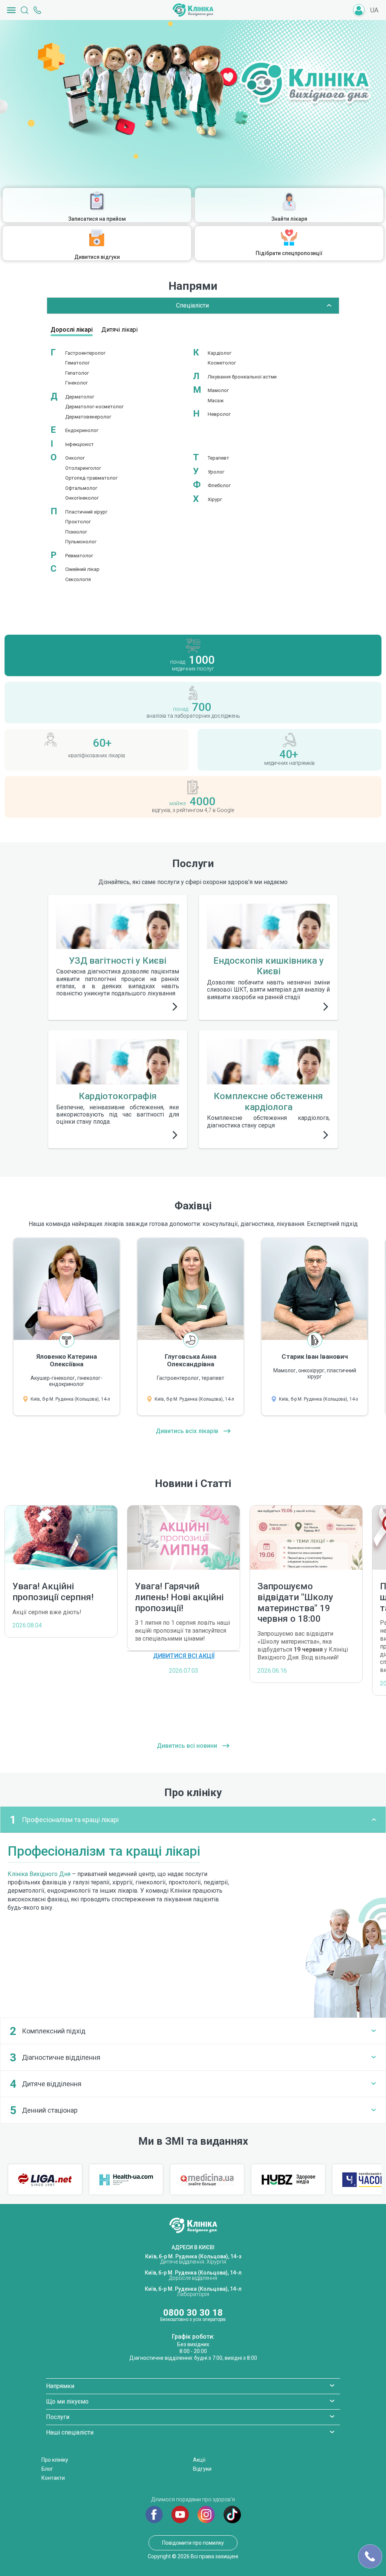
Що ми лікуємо (67, 2401)
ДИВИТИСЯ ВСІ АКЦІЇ (184, 1656)
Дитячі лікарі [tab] (119, 330)
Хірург (215, 499)
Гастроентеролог (85, 353)
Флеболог (219, 485)
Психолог (76, 532)
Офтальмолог (81, 488)
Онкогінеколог (82, 498)
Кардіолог (220, 353)
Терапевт (218, 458)
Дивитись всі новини (188, 1746)
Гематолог (77, 363)
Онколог (75, 458)
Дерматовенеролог (88, 417)
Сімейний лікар (82, 569)
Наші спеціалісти (70, 2432)
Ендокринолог (82, 430)
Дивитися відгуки (97, 257)
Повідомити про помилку (193, 2543)
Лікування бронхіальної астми (242, 377)
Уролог (216, 472)
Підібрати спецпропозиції (289, 253)
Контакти (53, 2478)
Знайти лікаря (289, 219)
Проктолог (78, 522)
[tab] (193, 1820)
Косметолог (222, 363)
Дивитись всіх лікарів (188, 1431)
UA (374, 10)
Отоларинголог (83, 468)
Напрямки (60, 2386)
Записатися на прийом (97, 219)
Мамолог (218, 390)
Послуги (58, 2417)
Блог (47, 2469)
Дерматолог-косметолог (94, 407)
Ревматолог (79, 556)
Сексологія (78, 579)
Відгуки (202, 2469)
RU (375, 22)
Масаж (216, 401)
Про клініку (55, 2460)
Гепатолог (77, 373)
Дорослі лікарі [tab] (72, 330)
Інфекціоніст (80, 444)
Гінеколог (77, 383)
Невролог (219, 414)
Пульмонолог (81, 542)
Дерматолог (80, 397)
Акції (199, 2460)
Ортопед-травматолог (91, 478)
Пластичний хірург (86, 512)
